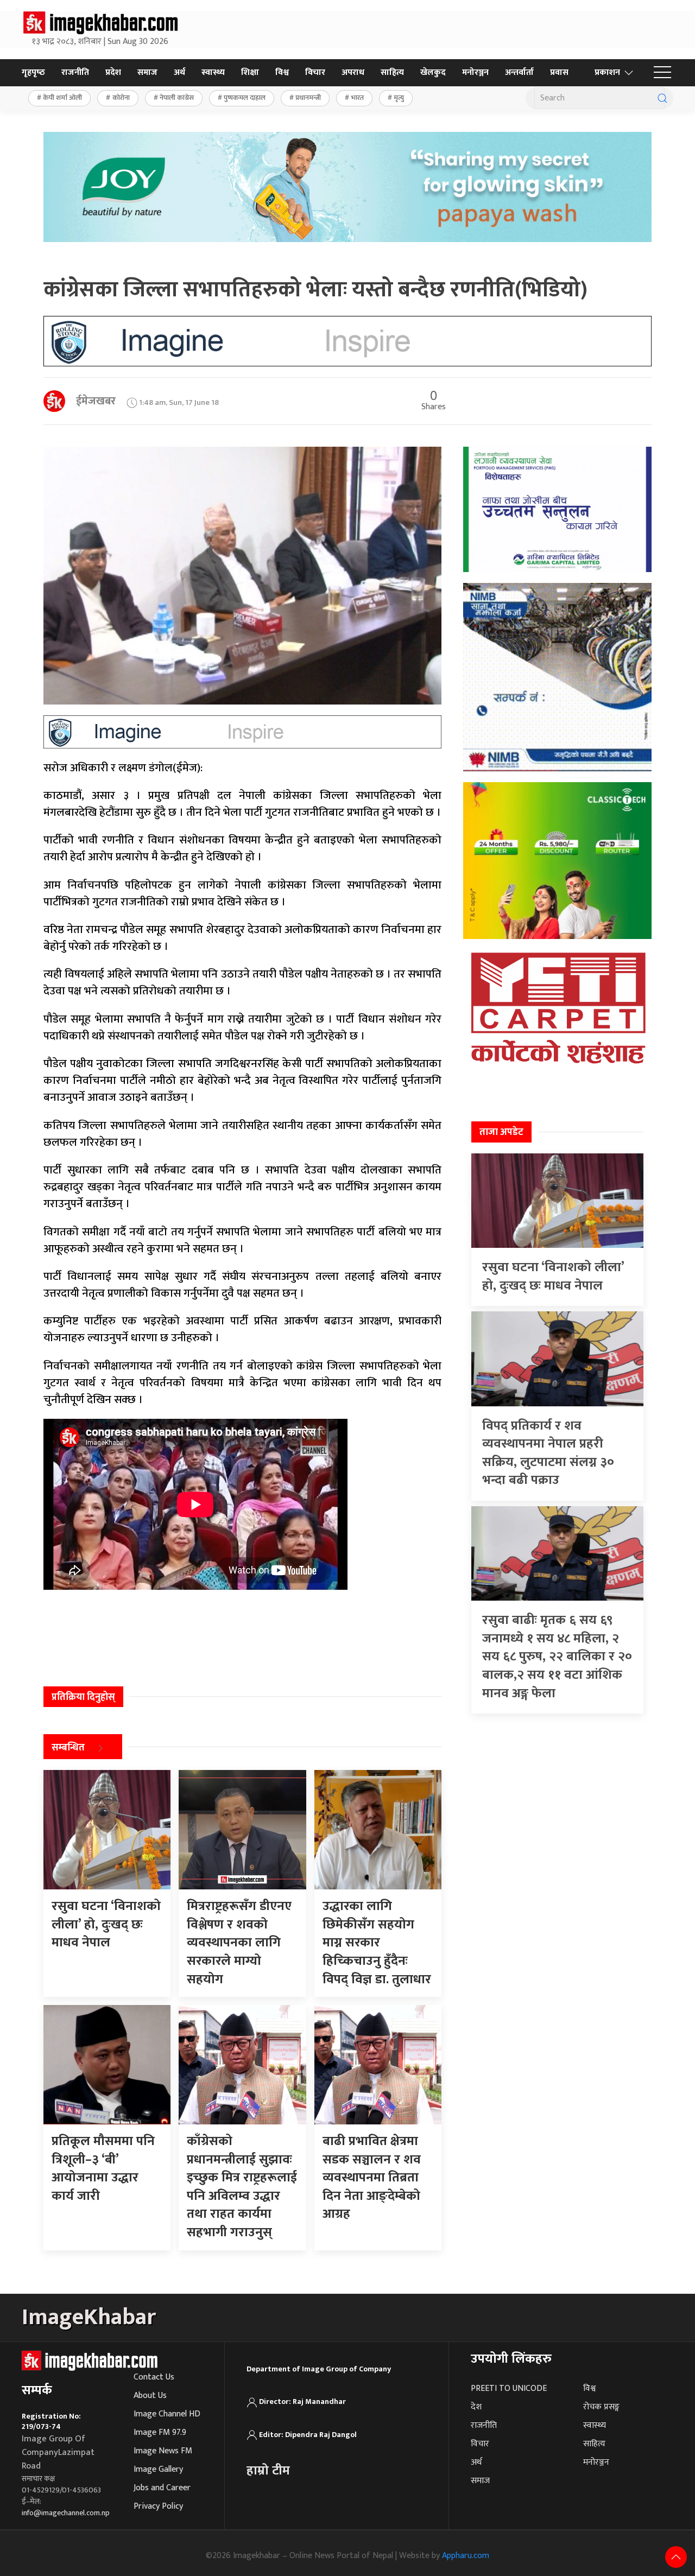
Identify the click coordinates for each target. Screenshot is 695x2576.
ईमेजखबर (96, 401)
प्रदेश (113, 72)
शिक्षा (250, 72)
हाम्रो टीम (268, 2471)
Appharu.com (466, 2556)
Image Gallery (158, 2469)
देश (476, 2407)
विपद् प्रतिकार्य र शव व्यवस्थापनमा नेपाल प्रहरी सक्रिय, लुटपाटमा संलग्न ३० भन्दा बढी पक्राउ (548, 1453)
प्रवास (559, 72)
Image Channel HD (167, 2414)
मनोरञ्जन (475, 72)
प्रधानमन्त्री (308, 98)
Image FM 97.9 (160, 2432)
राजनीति (75, 72)
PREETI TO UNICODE (509, 2388)
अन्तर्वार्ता (519, 72)
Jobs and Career (162, 2488)
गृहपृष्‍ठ (33, 72)
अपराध (353, 72)
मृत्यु (399, 98)
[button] (662, 73)
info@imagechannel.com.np (66, 2513)
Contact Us (154, 2377)
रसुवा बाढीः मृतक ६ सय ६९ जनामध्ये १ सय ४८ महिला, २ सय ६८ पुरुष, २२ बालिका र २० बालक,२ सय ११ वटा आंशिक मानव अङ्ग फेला (557, 1657)
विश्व (282, 72)
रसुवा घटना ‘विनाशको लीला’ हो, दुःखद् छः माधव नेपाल (553, 1277)
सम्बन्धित (68, 1748)
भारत (358, 98)
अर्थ (179, 72)
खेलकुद (433, 72)
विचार (315, 72)
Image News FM (163, 2451)
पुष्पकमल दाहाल (245, 98)
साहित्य (392, 72)
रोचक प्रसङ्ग (601, 2407)
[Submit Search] (662, 98)
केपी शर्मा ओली (62, 98)
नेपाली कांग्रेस (177, 98)
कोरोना (121, 98)
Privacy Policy (158, 2506)
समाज (147, 72)
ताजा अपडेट (501, 1132)
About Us (150, 2396)
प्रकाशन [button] (607, 72)
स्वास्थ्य (213, 72)
